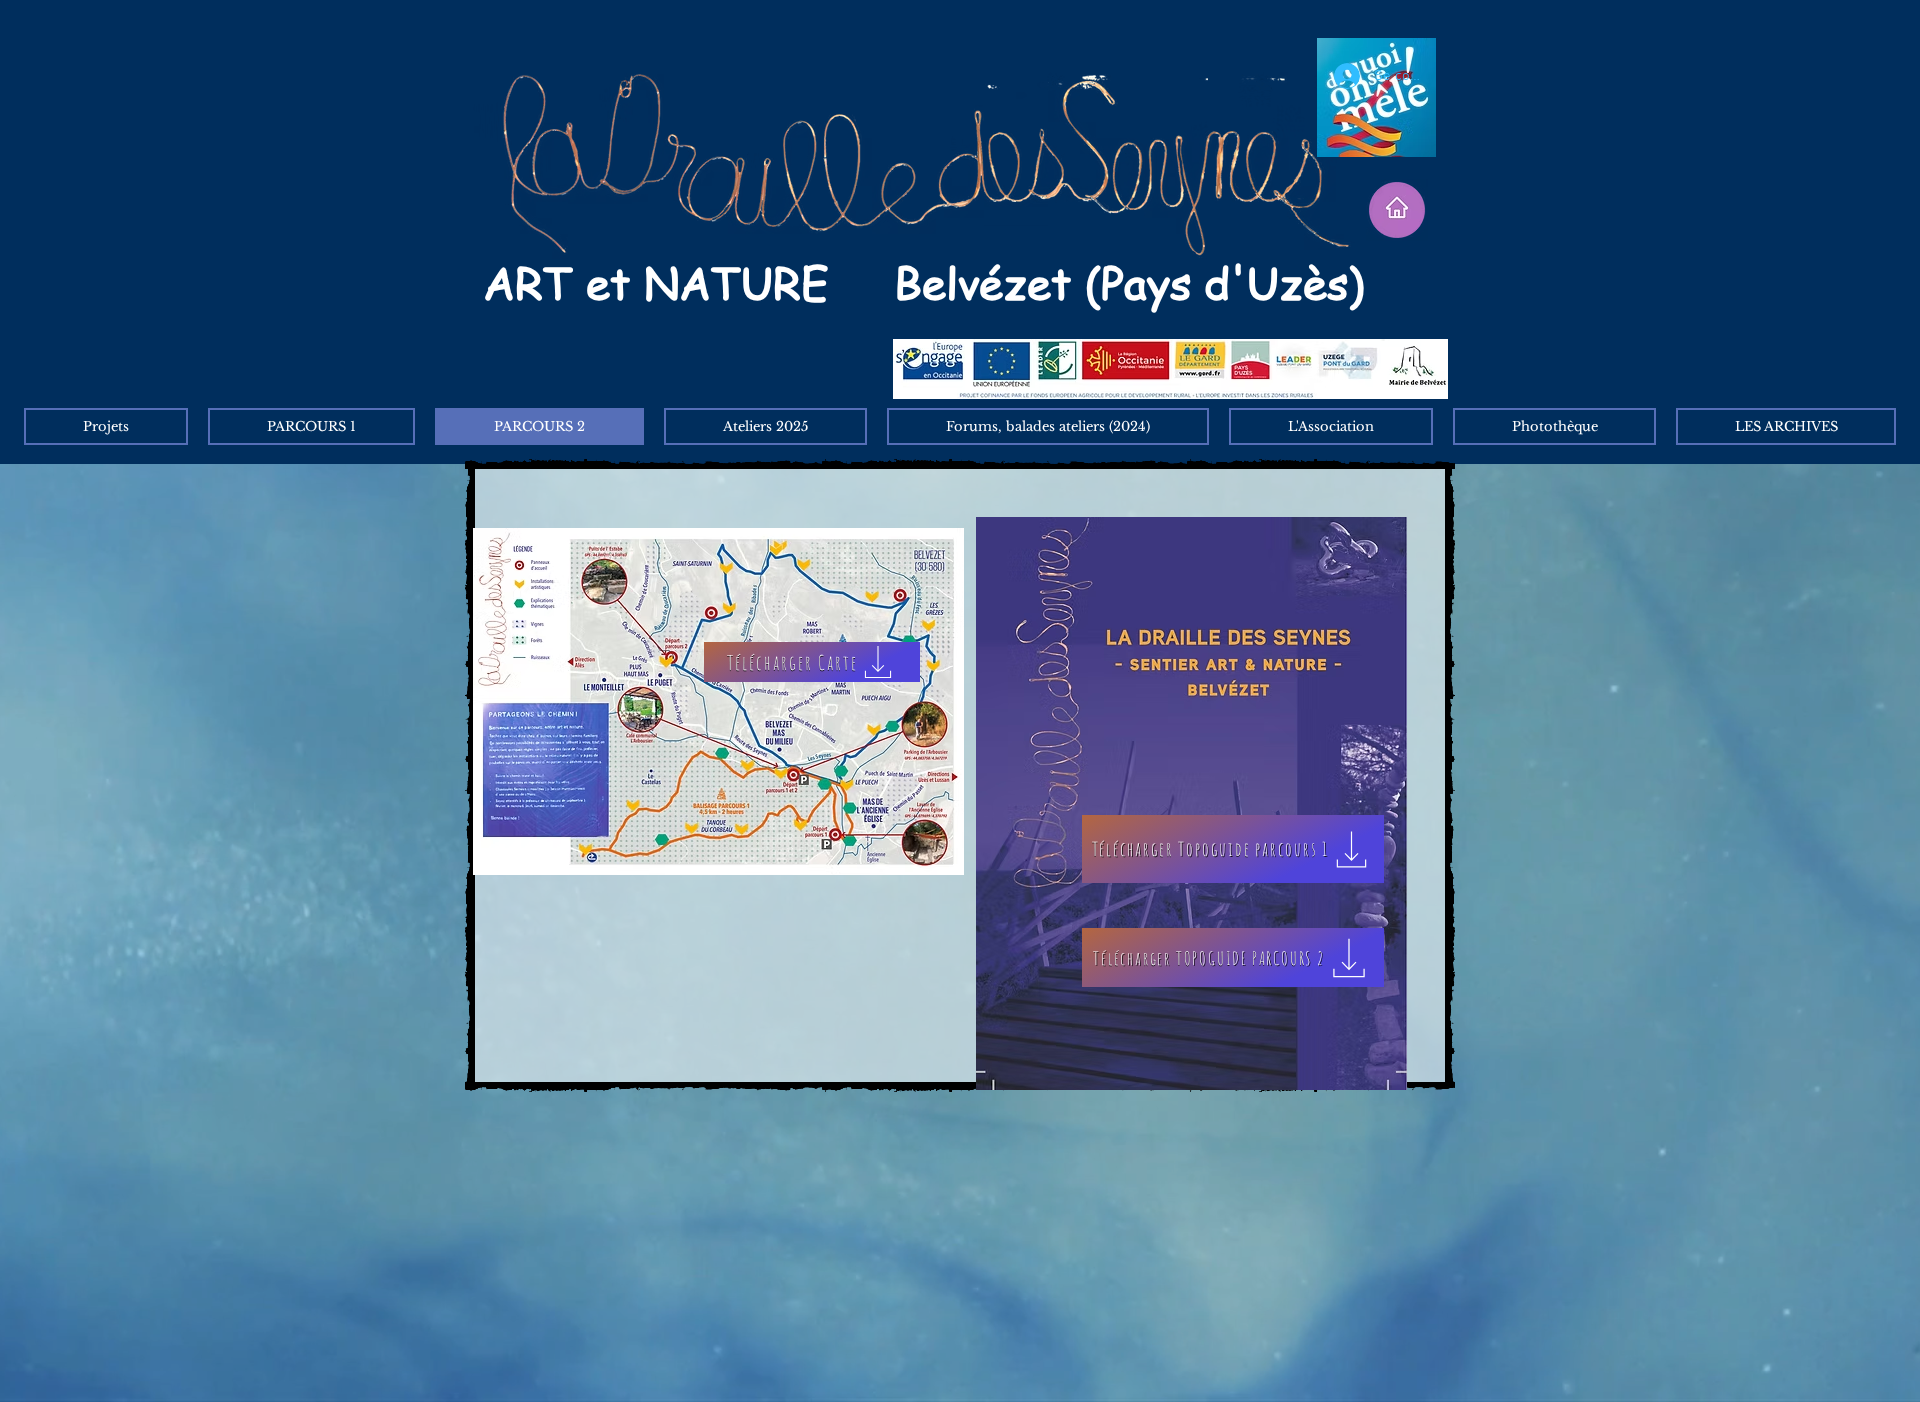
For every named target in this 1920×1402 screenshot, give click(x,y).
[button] (1786, 426)
